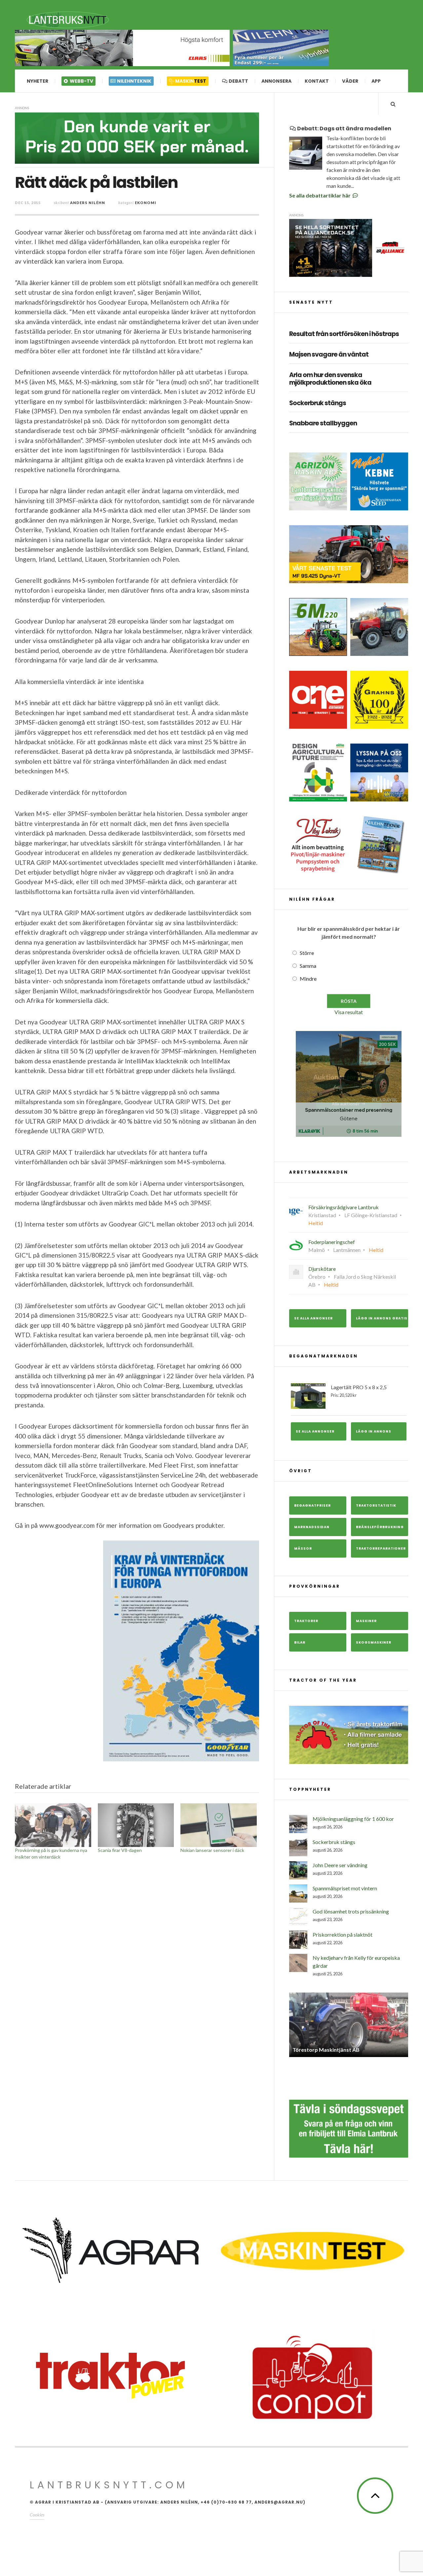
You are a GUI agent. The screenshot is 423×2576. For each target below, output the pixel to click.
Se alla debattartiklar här (320, 195)
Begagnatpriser (312, 1505)
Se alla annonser (313, 1318)
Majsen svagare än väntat (329, 355)
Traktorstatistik (376, 1505)
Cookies (37, 2515)
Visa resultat (349, 1012)
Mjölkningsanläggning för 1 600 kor (353, 1819)
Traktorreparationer (381, 1548)
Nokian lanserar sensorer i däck (212, 1850)
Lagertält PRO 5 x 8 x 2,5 (359, 1391)
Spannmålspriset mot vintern (345, 1888)
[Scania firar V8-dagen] (136, 1825)
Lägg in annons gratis (382, 1318)
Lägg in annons (374, 1431)
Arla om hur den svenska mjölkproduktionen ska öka (330, 379)
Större (307, 953)
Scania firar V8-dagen (120, 1850)
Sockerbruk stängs (318, 403)
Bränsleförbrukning (380, 1527)
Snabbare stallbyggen (323, 424)
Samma (308, 966)
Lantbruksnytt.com (109, 2485)
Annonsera (276, 81)
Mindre (308, 979)
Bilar (300, 1642)
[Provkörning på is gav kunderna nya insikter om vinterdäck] (53, 1825)
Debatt (238, 81)
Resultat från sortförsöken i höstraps (344, 334)
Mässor (303, 1548)
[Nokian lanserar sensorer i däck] (219, 1825)
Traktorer (306, 1621)
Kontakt (317, 81)
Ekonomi (146, 203)
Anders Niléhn (88, 203)
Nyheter (38, 81)
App (376, 81)
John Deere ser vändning (340, 1865)
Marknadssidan (312, 1527)
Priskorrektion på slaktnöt (343, 1934)
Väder (350, 81)
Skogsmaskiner (374, 1642)
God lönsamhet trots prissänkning (351, 1911)
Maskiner (366, 1621)
